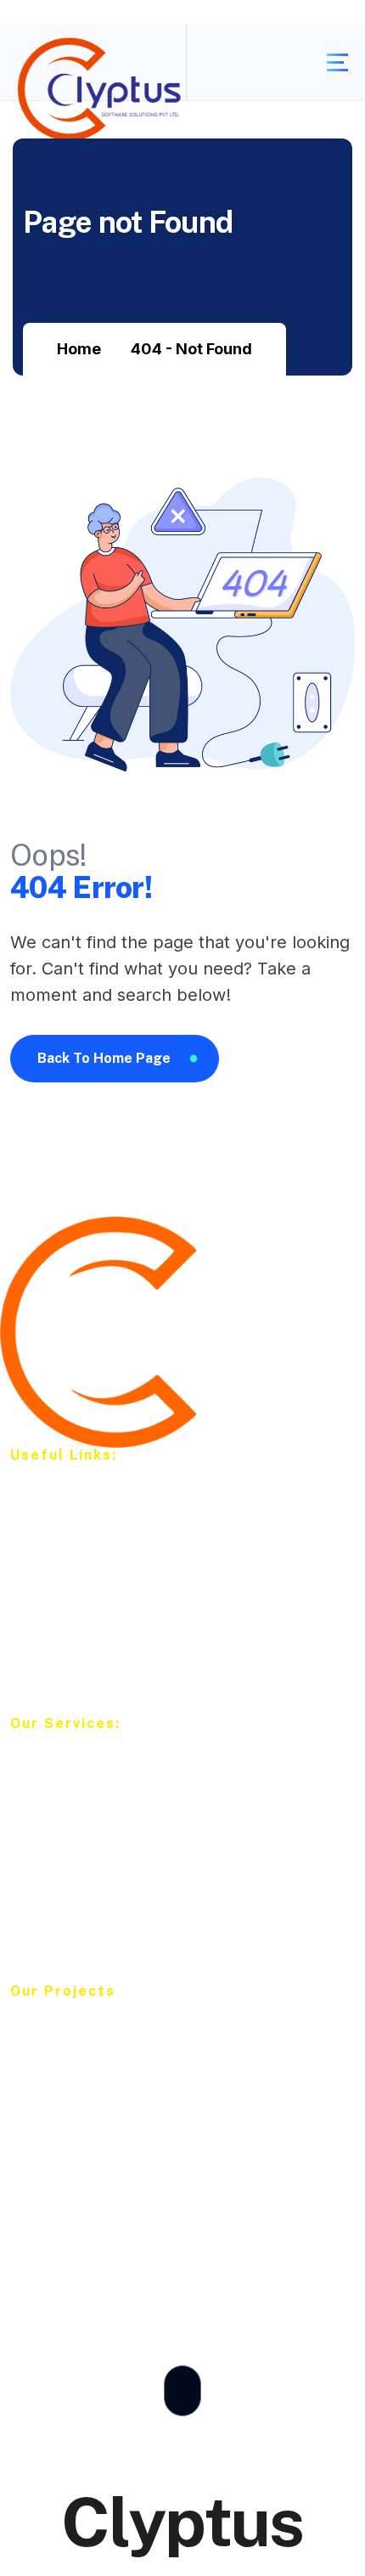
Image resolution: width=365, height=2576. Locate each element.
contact (50, 1661)
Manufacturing (73, 2132)
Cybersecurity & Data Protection (136, 1897)
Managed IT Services (97, 1929)
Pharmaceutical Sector (101, 2100)
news (42, 1629)
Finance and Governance (111, 2197)
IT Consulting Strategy (101, 1832)
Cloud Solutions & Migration (120, 1864)
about (44, 1532)
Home (79, 349)
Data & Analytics (81, 1800)
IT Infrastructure (79, 1768)
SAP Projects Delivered (104, 2068)
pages (44, 1565)
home (43, 1500)
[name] (337, 62)
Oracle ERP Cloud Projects (116, 2035)
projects (51, 1597)
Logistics (54, 2164)
